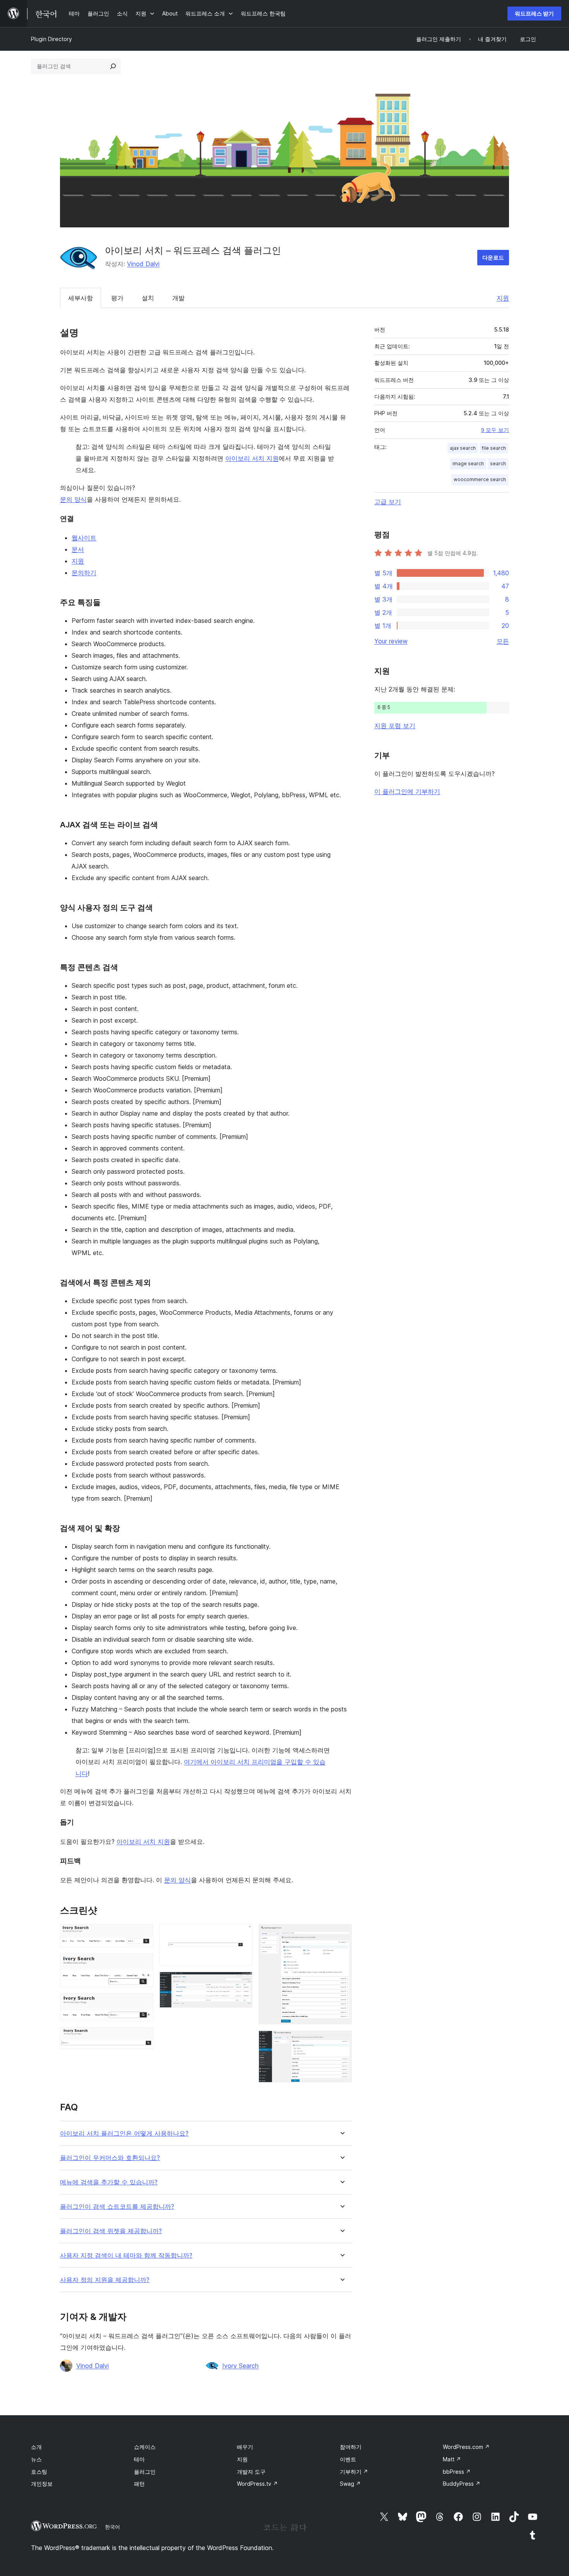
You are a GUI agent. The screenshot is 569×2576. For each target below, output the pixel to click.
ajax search (463, 448)
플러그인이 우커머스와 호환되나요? (110, 2158)
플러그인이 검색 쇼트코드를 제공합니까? (117, 2207)
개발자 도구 (251, 2472)
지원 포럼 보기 (395, 726)
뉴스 (36, 2459)
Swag (350, 2484)
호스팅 (39, 2472)
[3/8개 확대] (143, 2004)
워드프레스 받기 (534, 13)
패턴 (139, 2484)
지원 (503, 298)
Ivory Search (240, 2366)
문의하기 (84, 573)
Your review (391, 641)
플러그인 (145, 2472)
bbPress (457, 2472)
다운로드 (493, 257)
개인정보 (42, 2484)
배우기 (245, 2447)
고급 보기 (388, 502)
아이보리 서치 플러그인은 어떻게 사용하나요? (124, 2133)
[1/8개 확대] (143, 1935)
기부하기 (354, 2472)
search (498, 463)
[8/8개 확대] (341, 2041)
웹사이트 (84, 538)
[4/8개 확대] (143, 2038)
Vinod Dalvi (143, 264)
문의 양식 (73, 499)
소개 (36, 2447)
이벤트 (348, 2459)
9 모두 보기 (495, 430)
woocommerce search (480, 479)
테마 (139, 2459)
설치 (148, 298)
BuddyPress (462, 2484)
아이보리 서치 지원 (252, 458)
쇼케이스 (145, 2447)
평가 (117, 298)
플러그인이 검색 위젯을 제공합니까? (111, 2231)
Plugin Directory (51, 39)
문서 (78, 549)
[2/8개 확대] (143, 1964)
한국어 (112, 2527)
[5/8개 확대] (242, 1935)
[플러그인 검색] (113, 66)
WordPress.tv (257, 2484)
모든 (503, 641)
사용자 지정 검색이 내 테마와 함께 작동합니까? (126, 2255)
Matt (452, 2459)
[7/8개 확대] (341, 1935)
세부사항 (81, 298)
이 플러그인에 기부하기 (407, 791)
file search (494, 448)
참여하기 (351, 2447)
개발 (178, 298)
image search (468, 463)
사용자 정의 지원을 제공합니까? (105, 2280)
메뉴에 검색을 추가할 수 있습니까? (109, 2182)
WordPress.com (466, 2447)
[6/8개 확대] (242, 1982)
